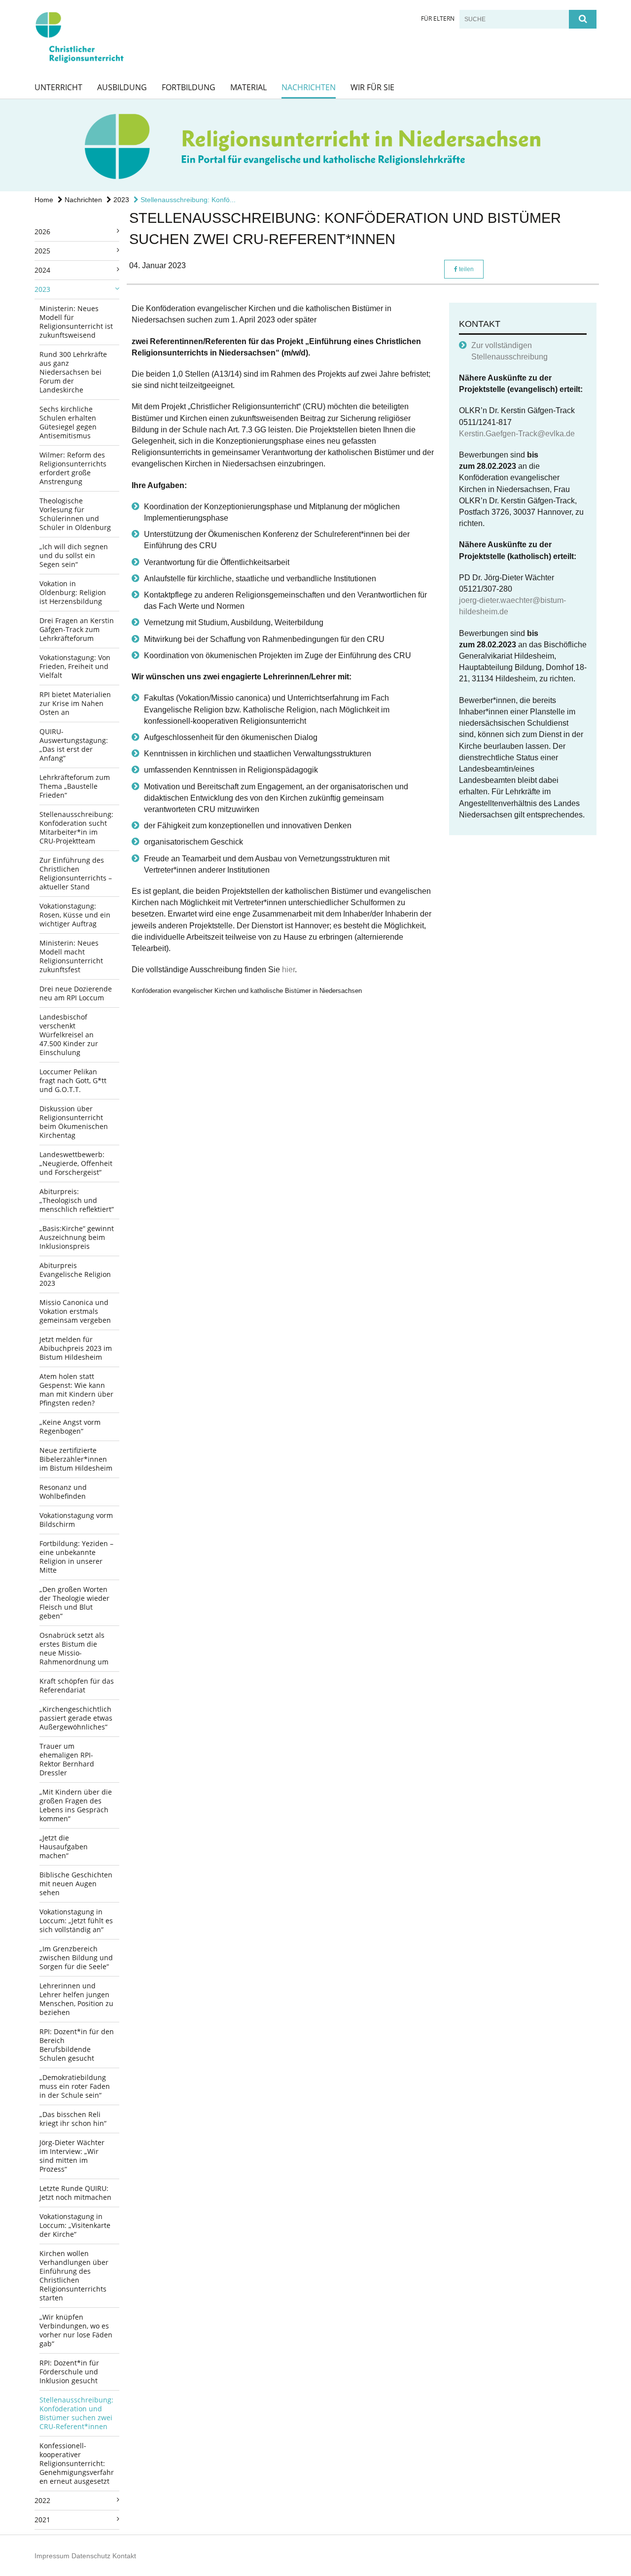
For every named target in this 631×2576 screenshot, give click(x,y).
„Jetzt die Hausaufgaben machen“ (64, 1847)
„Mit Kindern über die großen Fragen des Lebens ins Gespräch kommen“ (76, 1805)
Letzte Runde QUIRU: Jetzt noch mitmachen (75, 2193)
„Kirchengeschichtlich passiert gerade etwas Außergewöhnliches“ (76, 1718)
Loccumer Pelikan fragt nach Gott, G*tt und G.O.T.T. (73, 1080)
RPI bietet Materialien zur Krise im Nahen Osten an (75, 703)
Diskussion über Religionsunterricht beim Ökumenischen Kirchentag (74, 1122)
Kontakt (124, 2556)
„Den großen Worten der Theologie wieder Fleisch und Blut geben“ (74, 1603)
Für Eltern (438, 18)
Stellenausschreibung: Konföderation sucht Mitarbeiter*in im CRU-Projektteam (76, 828)
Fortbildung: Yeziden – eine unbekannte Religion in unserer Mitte (76, 1557)
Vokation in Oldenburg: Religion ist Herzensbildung (73, 592)
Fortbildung (189, 87)
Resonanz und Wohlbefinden (63, 1492)
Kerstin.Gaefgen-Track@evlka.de (517, 434)
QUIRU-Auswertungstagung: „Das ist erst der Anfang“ (74, 745)
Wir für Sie (372, 87)
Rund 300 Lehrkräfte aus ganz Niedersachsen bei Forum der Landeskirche (73, 372)
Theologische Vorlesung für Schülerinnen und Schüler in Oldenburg (75, 514)
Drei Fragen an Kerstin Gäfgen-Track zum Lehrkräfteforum (77, 629)
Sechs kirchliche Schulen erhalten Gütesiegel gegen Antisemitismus (68, 422)
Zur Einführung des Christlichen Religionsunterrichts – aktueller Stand (76, 873)
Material (248, 87)
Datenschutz (91, 2556)
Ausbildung (122, 87)
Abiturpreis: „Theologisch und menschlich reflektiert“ (77, 1200)
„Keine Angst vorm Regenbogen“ (70, 1427)
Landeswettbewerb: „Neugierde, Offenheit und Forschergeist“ (76, 1163)
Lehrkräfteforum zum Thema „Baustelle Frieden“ (75, 786)
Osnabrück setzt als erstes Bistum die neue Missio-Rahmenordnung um (74, 1648)
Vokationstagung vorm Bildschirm (76, 1520)
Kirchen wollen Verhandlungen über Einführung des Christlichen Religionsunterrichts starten (74, 2276)
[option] (315, 145)
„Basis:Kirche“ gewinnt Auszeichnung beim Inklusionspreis (77, 1237)
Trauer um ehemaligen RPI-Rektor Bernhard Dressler (67, 1759)
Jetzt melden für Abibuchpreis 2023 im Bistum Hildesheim (76, 1348)
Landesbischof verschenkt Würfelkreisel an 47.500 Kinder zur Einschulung (69, 1035)
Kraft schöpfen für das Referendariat (77, 1685)
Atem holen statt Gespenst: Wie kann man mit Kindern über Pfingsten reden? (76, 1390)
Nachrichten (309, 87)
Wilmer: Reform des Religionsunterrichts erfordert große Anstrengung (73, 468)
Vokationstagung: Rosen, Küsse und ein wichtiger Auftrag (75, 915)
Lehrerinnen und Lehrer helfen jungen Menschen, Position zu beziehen (76, 1999)
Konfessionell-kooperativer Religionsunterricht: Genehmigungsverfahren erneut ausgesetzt (77, 2463)
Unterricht (58, 87)
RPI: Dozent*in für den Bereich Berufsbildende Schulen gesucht (77, 2045)
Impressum (52, 2556)
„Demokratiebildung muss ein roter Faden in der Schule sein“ (75, 2086)
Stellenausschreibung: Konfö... (187, 200)
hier (288, 970)
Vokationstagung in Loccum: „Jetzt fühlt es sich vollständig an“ (76, 1921)
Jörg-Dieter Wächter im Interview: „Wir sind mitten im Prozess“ (72, 2156)
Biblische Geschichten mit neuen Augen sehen (76, 1884)
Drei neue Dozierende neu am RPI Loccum (76, 993)
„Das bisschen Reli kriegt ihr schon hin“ (73, 2119)
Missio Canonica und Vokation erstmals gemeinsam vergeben (75, 1311)
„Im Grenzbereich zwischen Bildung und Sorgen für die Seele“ (76, 1958)
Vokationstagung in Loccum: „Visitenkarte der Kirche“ (75, 2225)
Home (44, 200)
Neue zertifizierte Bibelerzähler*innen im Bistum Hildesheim (76, 1459)
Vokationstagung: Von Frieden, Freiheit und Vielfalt (75, 666)
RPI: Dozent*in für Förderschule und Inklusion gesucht (69, 2372)
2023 (120, 200)
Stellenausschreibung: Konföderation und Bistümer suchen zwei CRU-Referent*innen (76, 2413)
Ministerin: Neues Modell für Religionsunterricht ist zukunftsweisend (76, 322)
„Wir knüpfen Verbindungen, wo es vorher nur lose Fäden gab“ (76, 2330)
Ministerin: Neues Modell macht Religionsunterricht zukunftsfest (71, 956)
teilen (466, 269)
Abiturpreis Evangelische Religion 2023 (75, 1274)
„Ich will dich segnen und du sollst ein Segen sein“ (74, 555)
